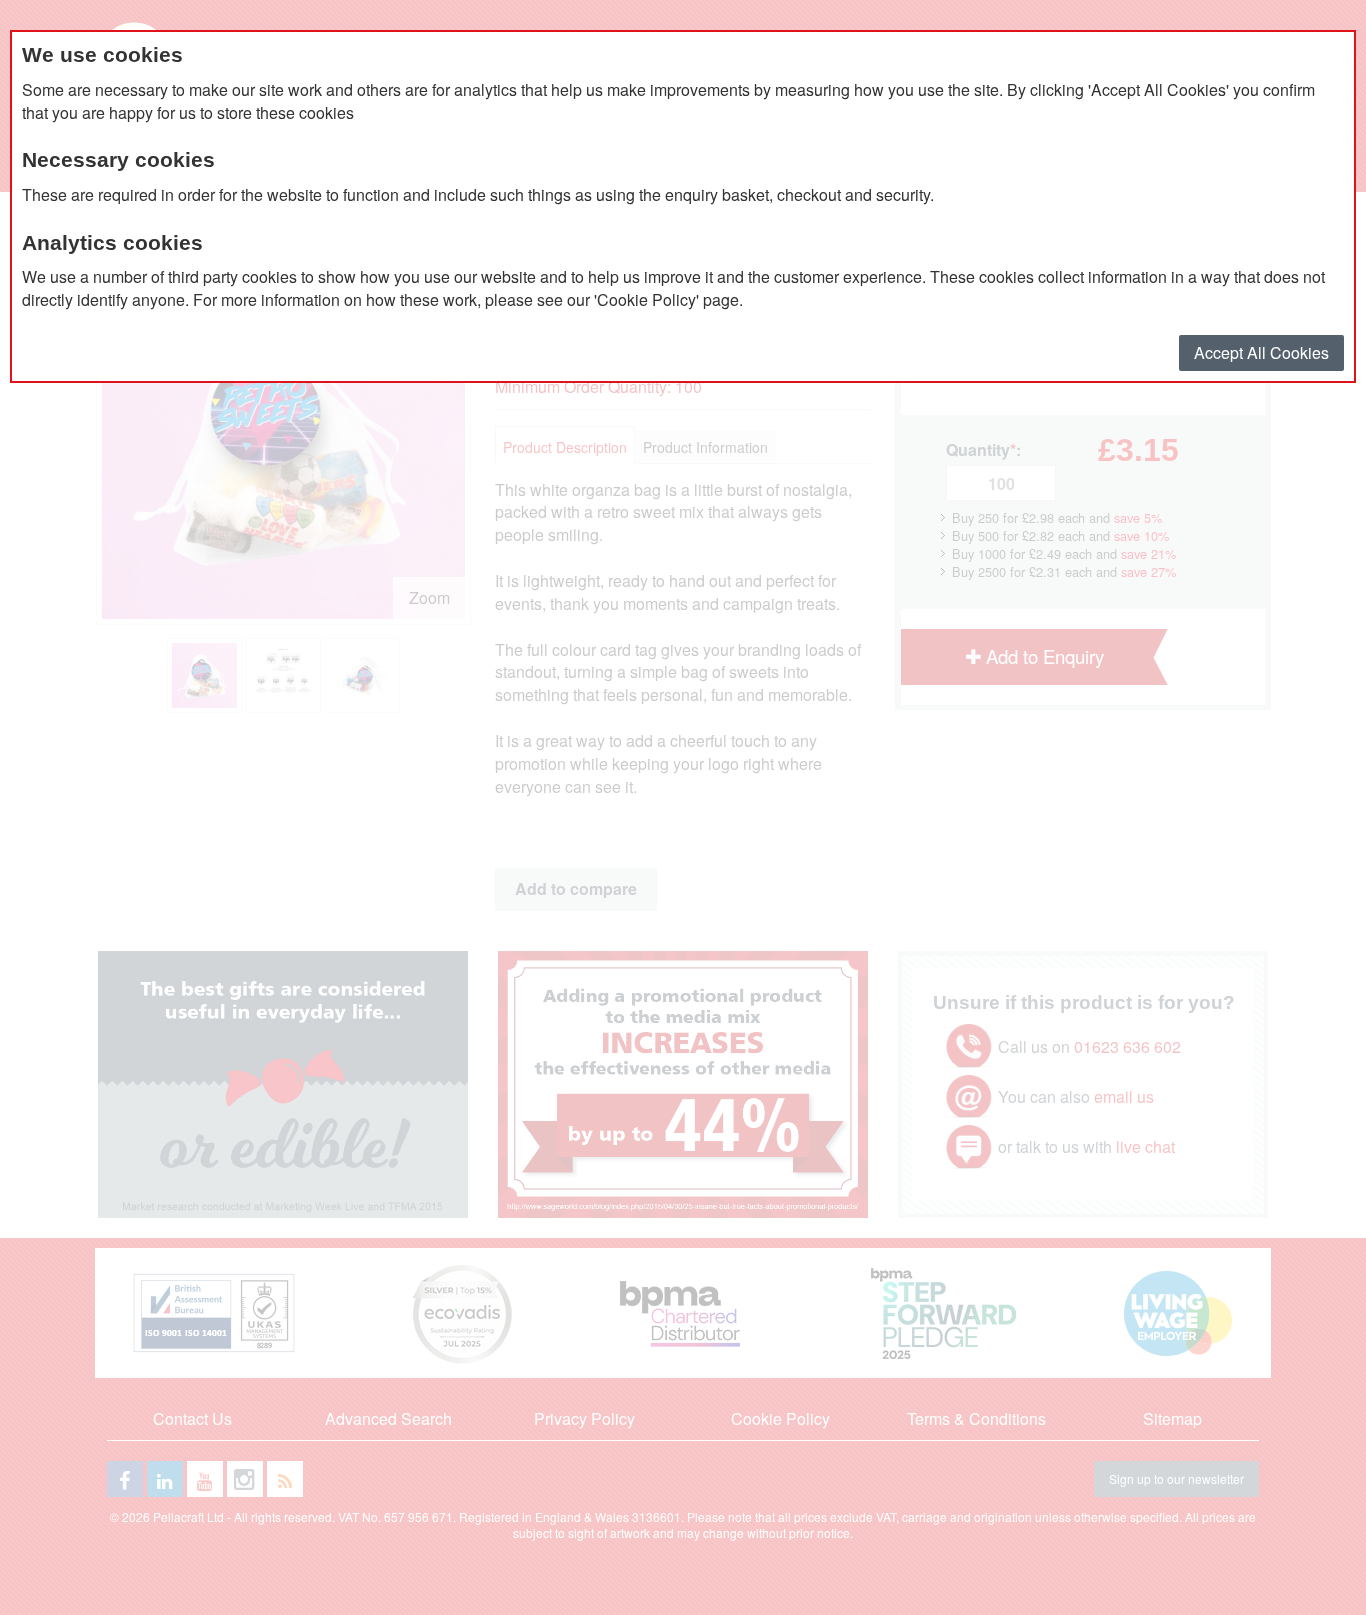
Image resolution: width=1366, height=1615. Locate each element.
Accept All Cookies (1261, 352)
